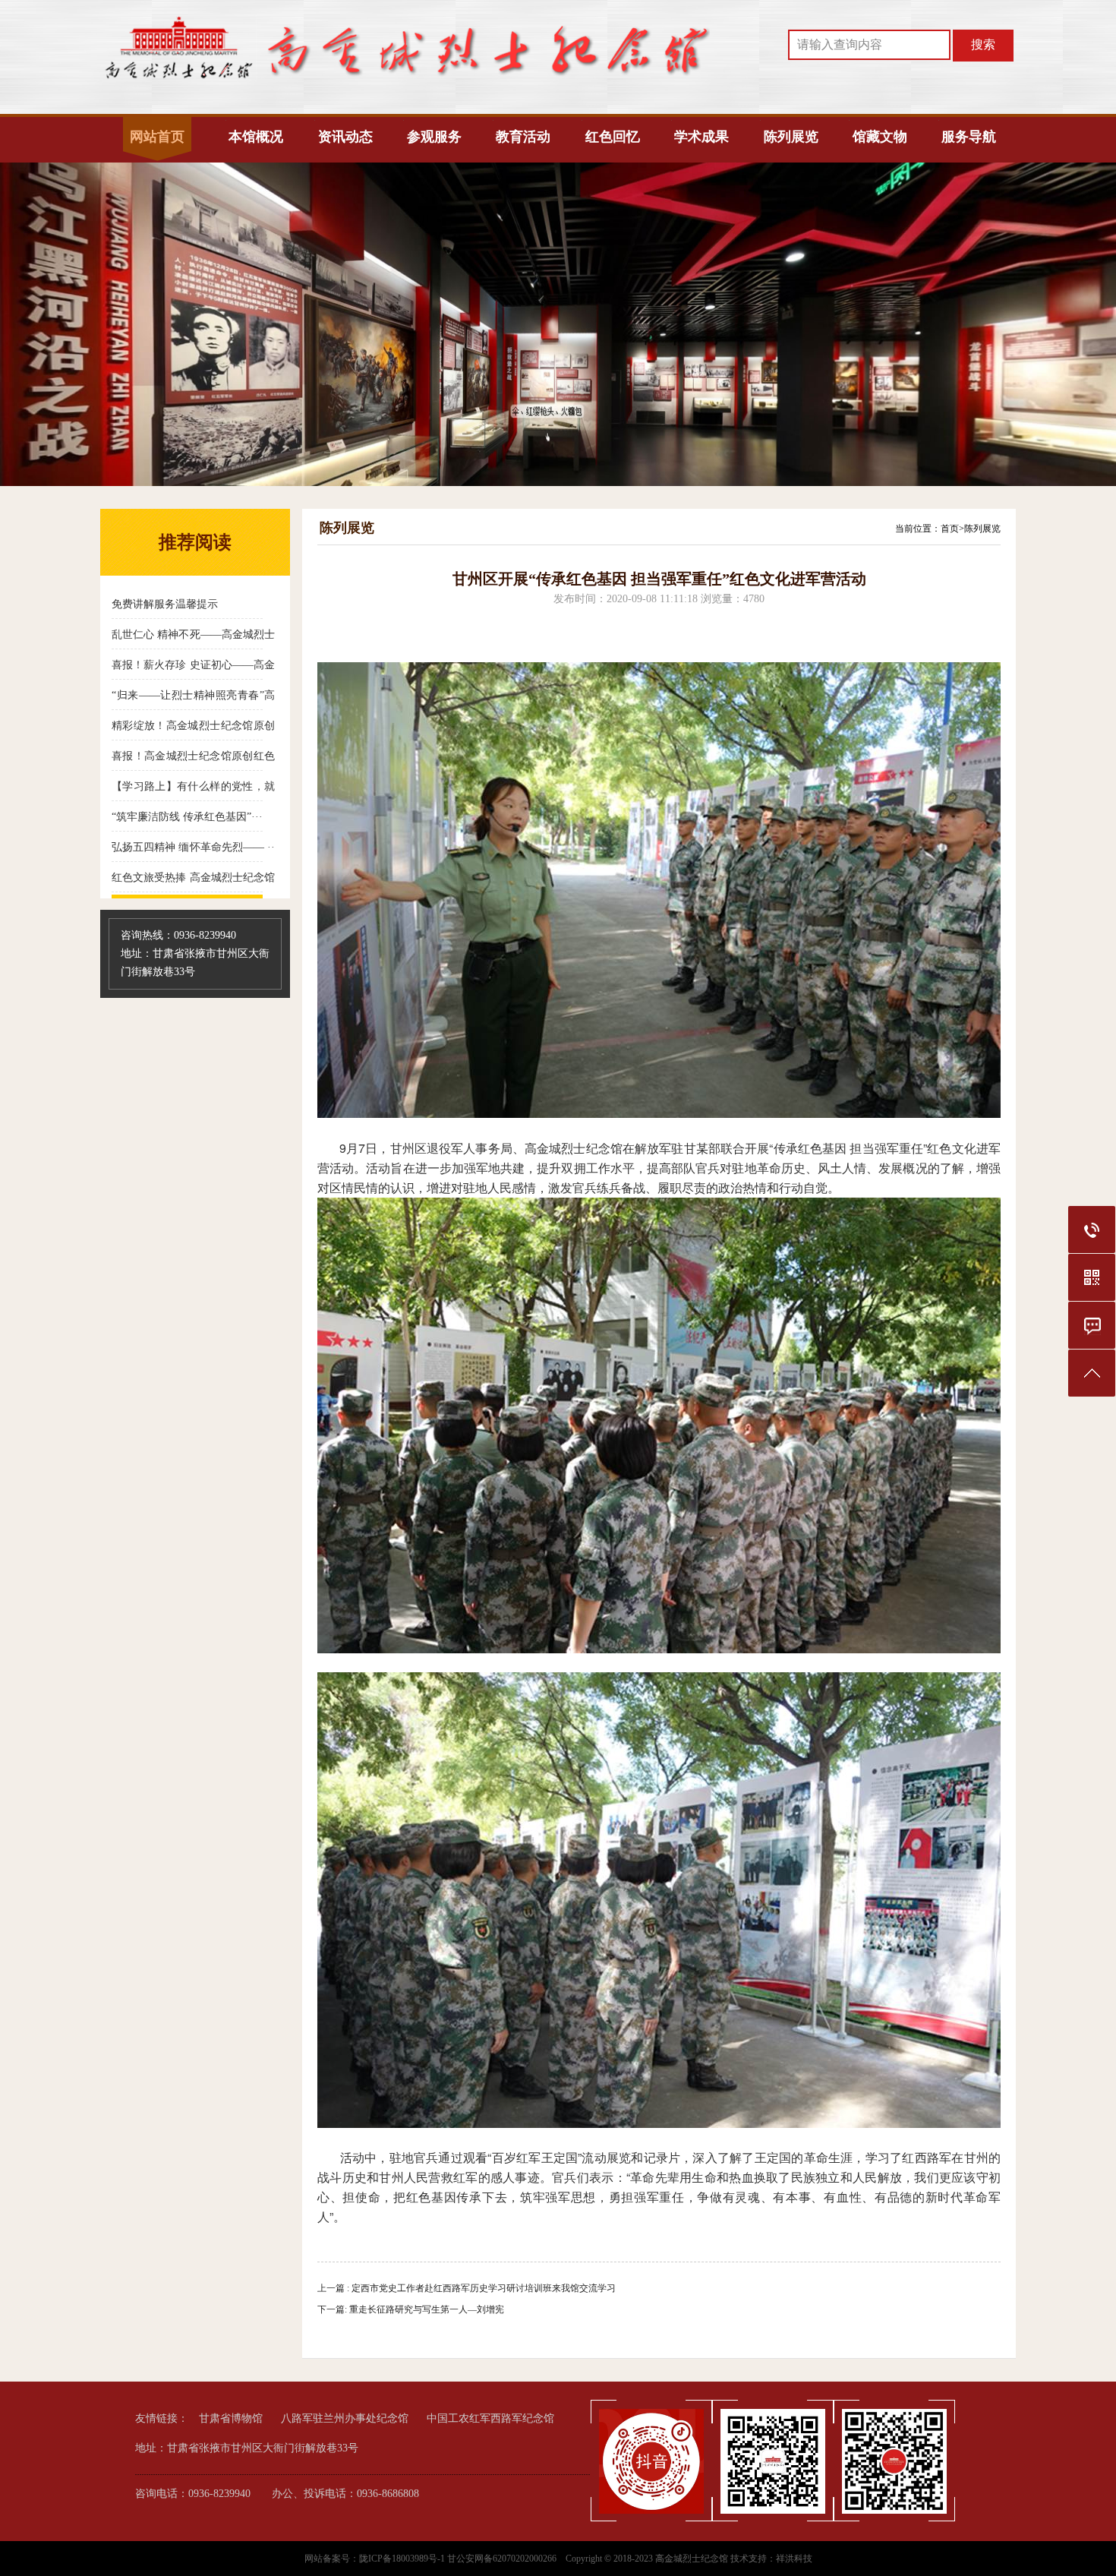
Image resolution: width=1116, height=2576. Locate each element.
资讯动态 (345, 137)
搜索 (983, 44)
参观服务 (434, 137)
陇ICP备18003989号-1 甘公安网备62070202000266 (458, 2559)
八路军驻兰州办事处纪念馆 (345, 2418)
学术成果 (701, 137)
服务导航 (969, 137)
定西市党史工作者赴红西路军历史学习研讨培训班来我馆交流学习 (484, 2288)
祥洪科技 (794, 2559)
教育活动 (523, 137)
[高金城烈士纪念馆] (406, 80)
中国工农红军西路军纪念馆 (490, 2418)
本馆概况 (256, 137)
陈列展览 (791, 137)
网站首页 (157, 137)
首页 (950, 529)
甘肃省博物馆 (231, 2418)
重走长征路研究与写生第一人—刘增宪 (427, 2309)
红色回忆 (613, 137)
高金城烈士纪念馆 (692, 2559)
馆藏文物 (880, 137)
